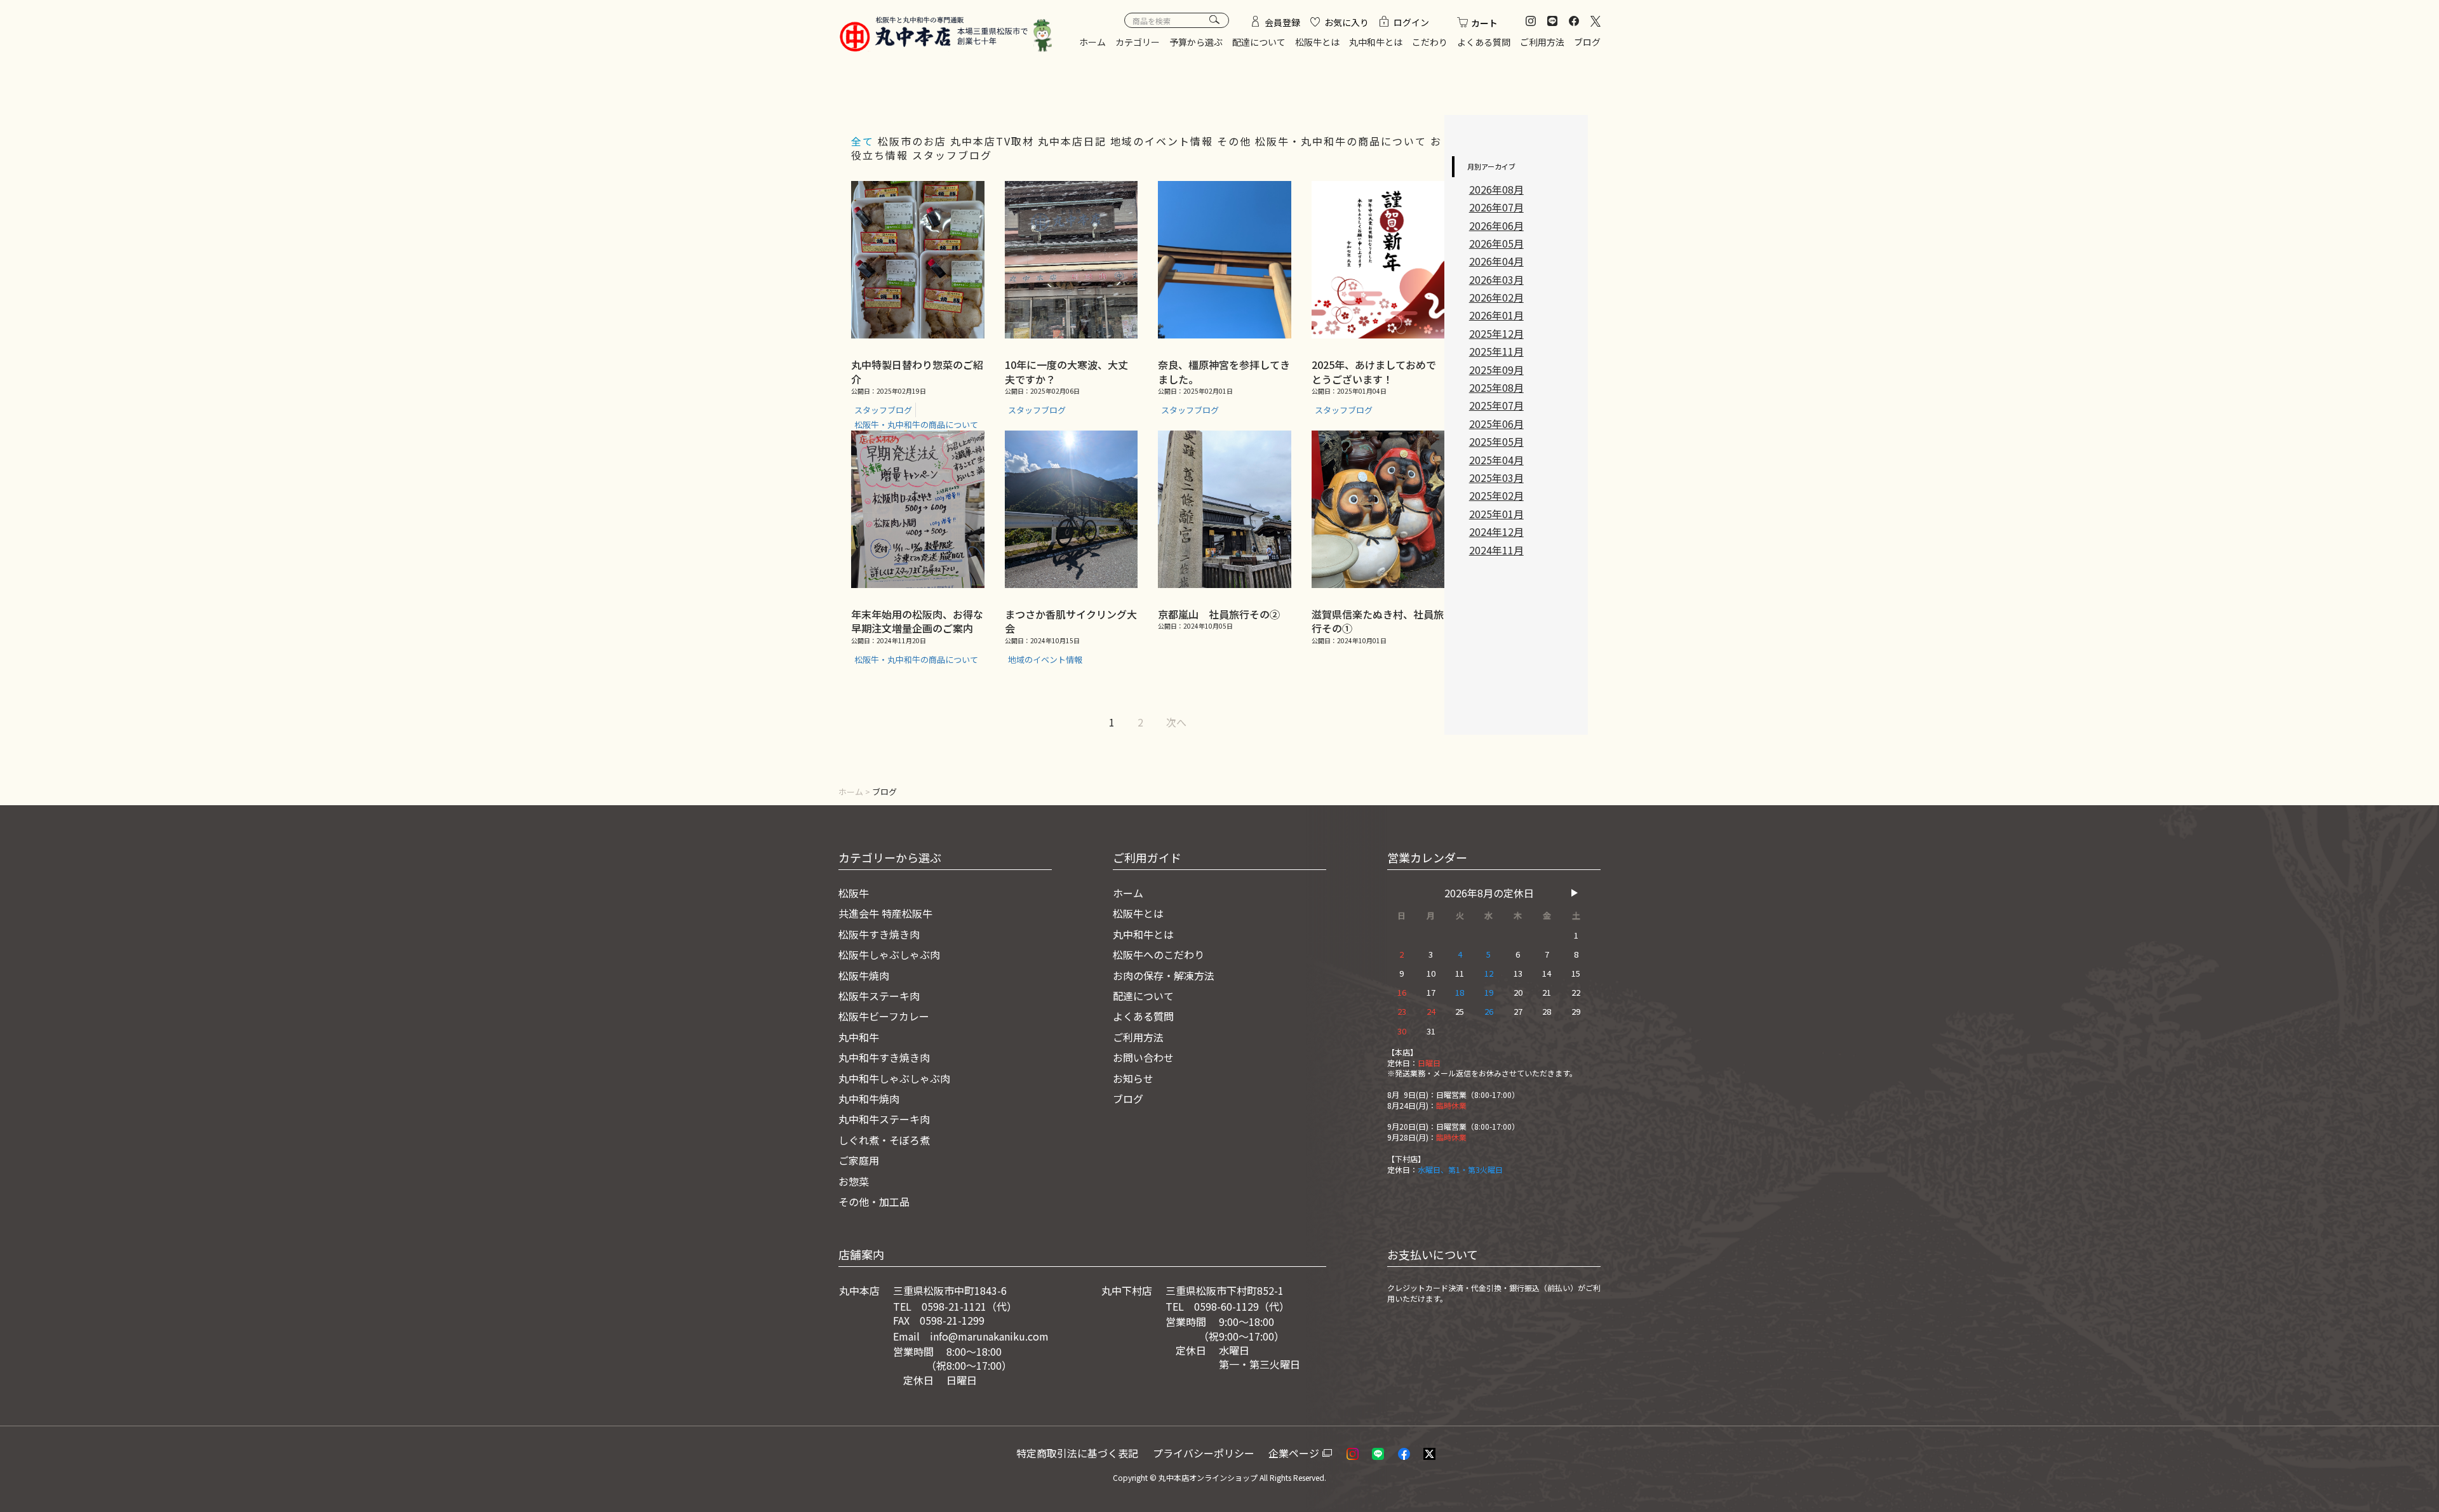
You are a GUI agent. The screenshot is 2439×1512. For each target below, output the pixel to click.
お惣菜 (854, 1181)
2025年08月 (1496, 387)
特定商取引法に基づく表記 (1077, 1453)
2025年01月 (1496, 514)
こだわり (1430, 42)
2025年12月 (1496, 333)
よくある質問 (1484, 42)
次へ (1176, 722)
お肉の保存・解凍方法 (1164, 975)
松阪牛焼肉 (864, 975)
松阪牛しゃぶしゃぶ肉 (889, 954)
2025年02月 (1496, 495)
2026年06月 (1496, 225)
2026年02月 (1496, 297)
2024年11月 (1496, 550)
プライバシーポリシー (1204, 1453)
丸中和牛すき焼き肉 (884, 1057)
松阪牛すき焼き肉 (879, 934)
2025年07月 (1496, 405)
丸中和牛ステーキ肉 (884, 1119)
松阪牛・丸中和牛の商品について (1343, 141)
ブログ (1587, 42)
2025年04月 (1496, 460)
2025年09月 (1496, 370)
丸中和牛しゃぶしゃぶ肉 (894, 1078)
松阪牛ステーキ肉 (879, 996)
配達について (1259, 42)
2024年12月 (1496, 532)
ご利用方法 (1542, 42)
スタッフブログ (952, 155)
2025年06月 (1496, 424)
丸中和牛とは (1376, 42)
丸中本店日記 (1074, 141)
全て (863, 141)
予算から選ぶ (1196, 42)
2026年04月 (1496, 261)
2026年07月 (1496, 207)
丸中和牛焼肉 (869, 1099)
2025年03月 (1496, 478)
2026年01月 (1496, 315)
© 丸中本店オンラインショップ (1204, 1477)
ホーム (1092, 42)
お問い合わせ (1143, 1057)
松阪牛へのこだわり (1159, 954)
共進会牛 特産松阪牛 (885, 913)
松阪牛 (854, 893)
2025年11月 (1496, 351)
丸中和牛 (859, 1037)
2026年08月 (1496, 189)
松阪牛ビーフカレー (884, 1016)
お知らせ (1133, 1078)
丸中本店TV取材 (994, 141)
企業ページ (1294, 1453)
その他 (1236, 141)
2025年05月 (1496, 441)
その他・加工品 (874, 1201)
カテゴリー (1138, 42)
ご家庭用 (859, 1160)
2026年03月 (1496, 279)
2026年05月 (1496, 243)
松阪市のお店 (914, 141)
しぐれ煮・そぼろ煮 (884, 1140)
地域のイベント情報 (1164, 141)
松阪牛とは (1317, 42)
